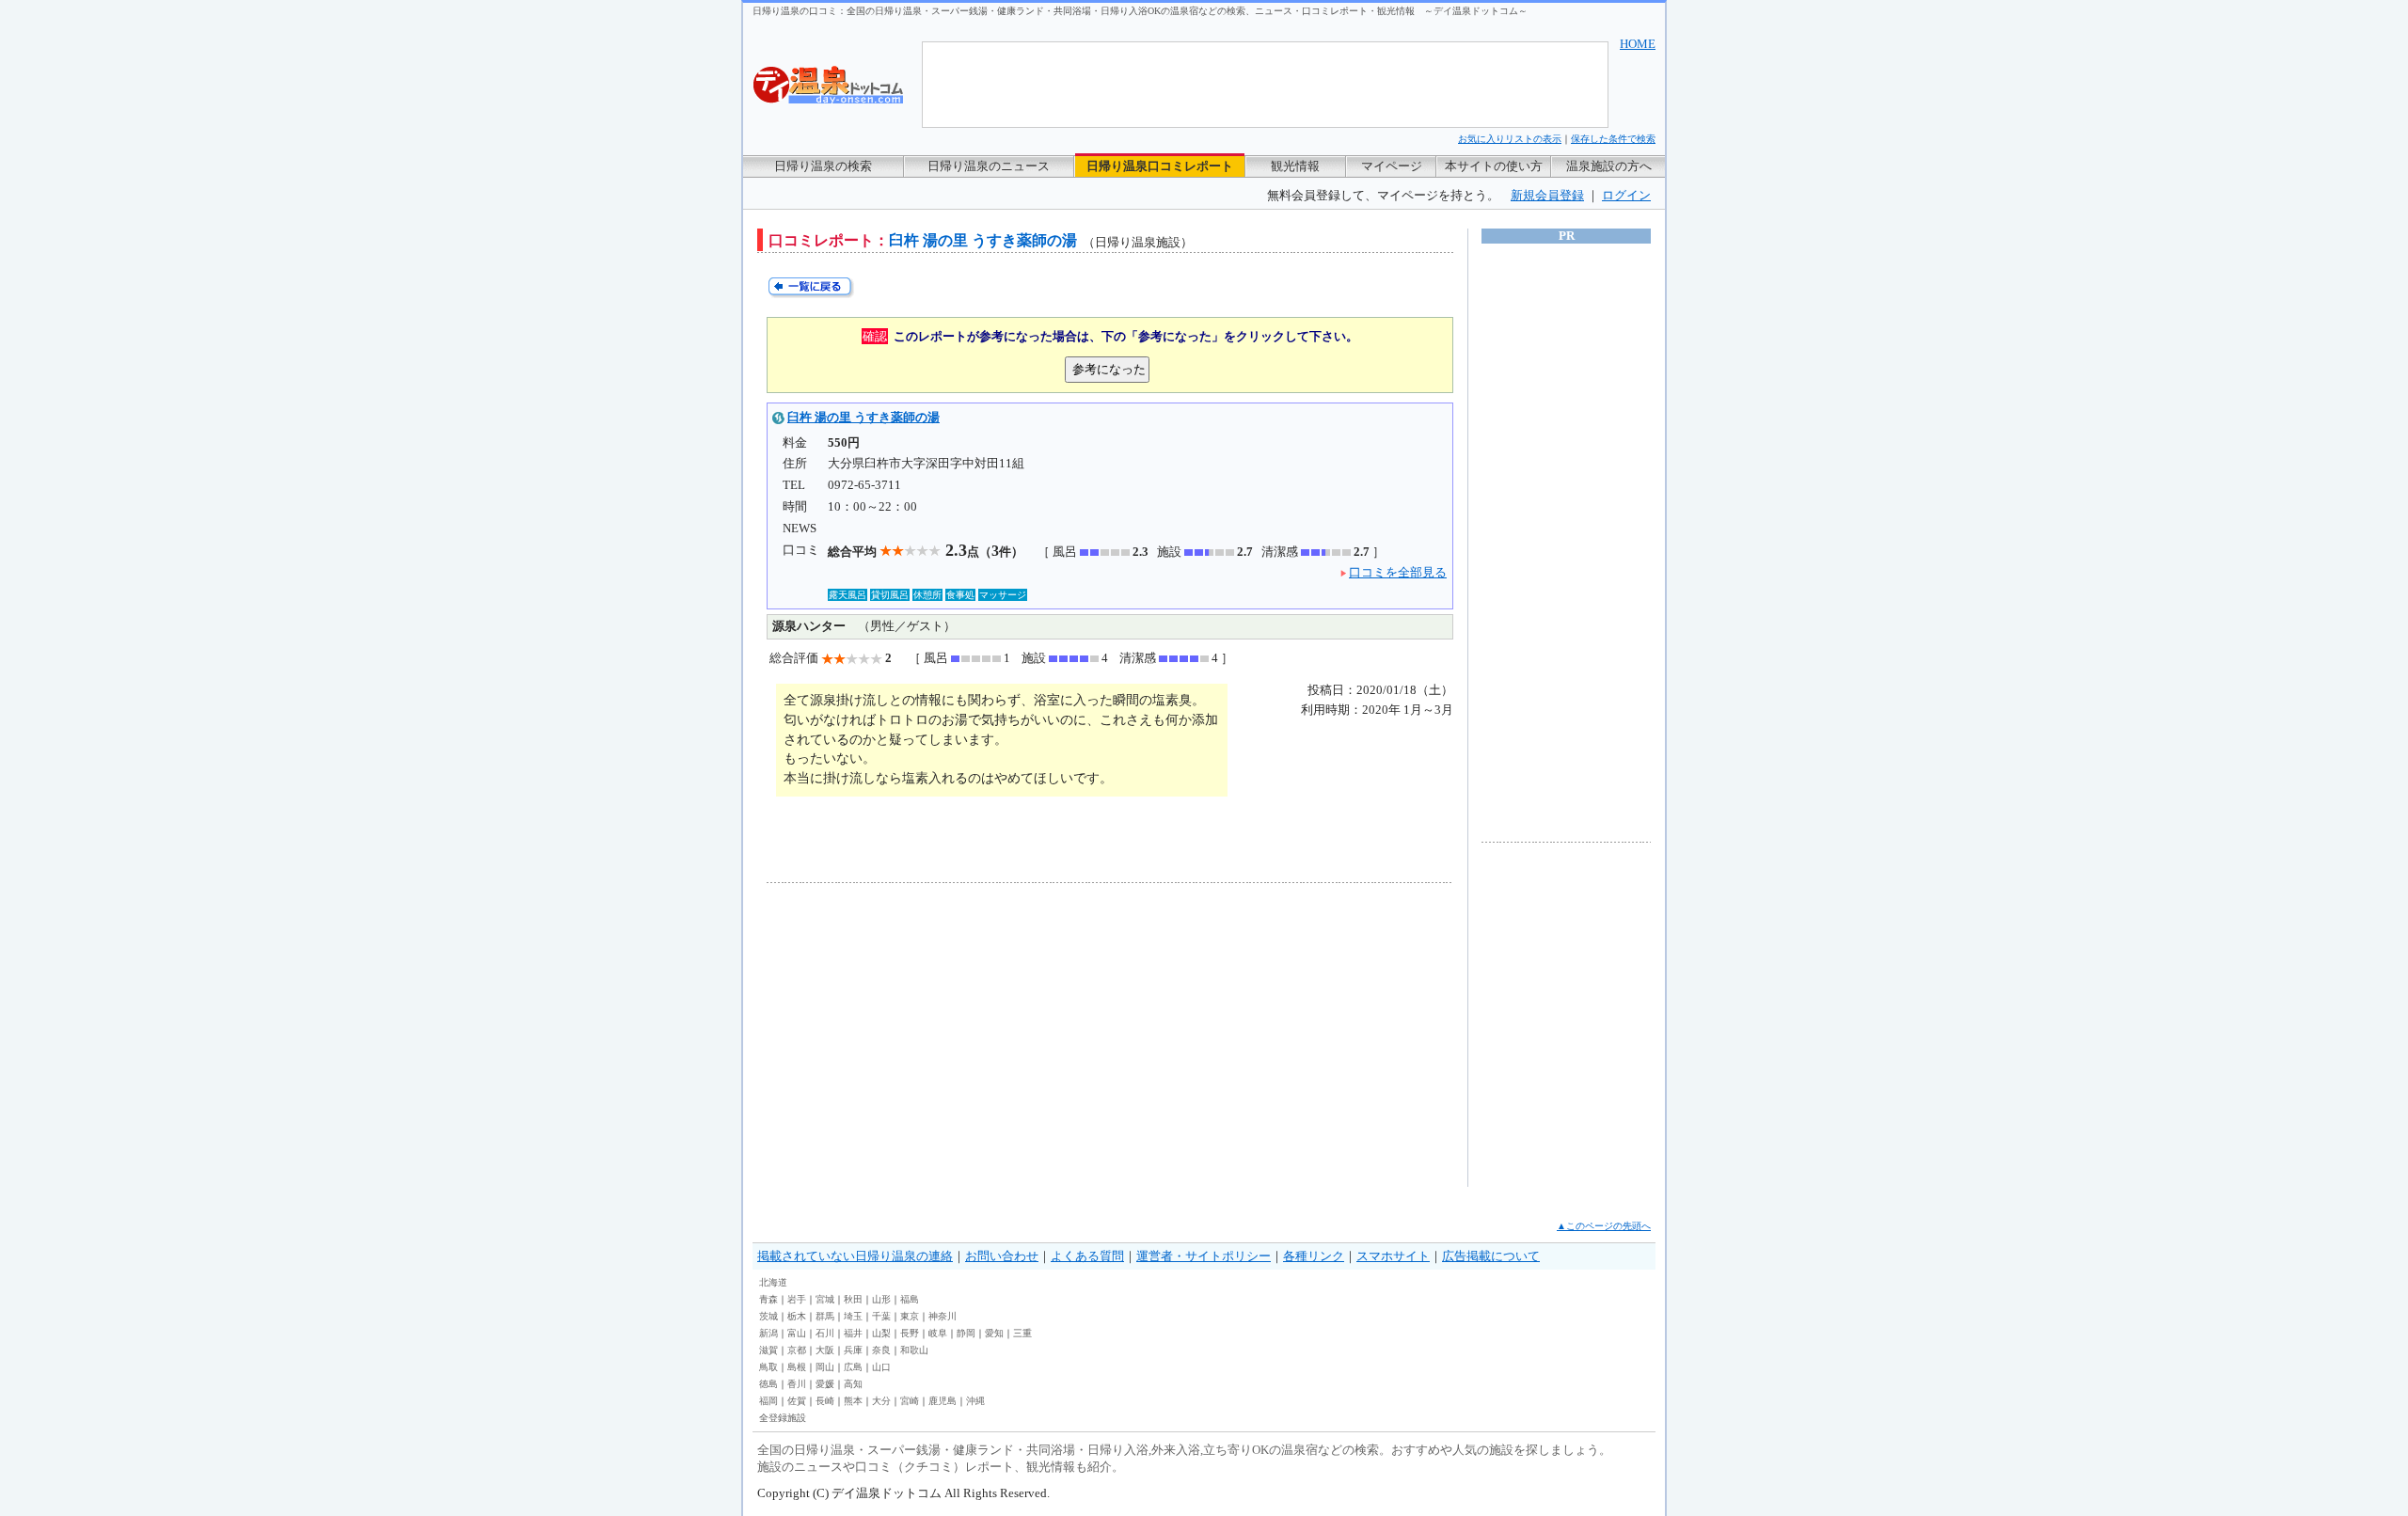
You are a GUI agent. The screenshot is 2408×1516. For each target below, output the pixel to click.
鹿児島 (943, 1401)
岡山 (825, 1367)
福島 (910, 1299)
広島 (853, 1367)
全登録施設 (783, 1418)
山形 (881, 1299)
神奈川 (943, 1316)
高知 (853, 1384)
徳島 (768, 1384)
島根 (797, 1367)
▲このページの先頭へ (1604, 1226)
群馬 (825, 1316)
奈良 (881, 1350)
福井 (853, 1333)
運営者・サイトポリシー (1204, 1256)
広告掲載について (1491, 1256)
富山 (797, 1333)
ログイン (1626, 195)
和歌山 (914, 1350)
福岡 (768, 1401)
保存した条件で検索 (1613, 139)
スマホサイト (1393, 1256)
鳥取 (768, 1367)
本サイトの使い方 (1494, 166)
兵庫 (853, 1350)
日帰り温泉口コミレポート (1160, 166)
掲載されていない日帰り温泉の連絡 (855, 1256)
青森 (768, 1299)
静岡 (966, 1333)
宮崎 (910, 1401)
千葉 (881, 1316)
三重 (1022, 1333)
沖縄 (975, 1401)
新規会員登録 (1547, 195)
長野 (910, 1333)
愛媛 (825, 1384)
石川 (825, 1333)
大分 (881, 1401)
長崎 (825, 1401)
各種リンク (1314, 1256)
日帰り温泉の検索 (823, 166)
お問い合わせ (1002, 1256)
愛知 (994, 1333)
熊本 (853, 1401)
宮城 (825, 1299)
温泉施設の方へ (1609, 166)
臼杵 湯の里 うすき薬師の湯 (863, 417)
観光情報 (1295, 166)
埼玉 (853, 1316)
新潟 (768, 1333)
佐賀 (797, 1401)
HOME (1638, 44)
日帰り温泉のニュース (989, 166)
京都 (797, 1350)
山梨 (881, 1333)
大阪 (825, 1350)
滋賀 (768, 1350)
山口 (881, 1367)
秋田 (853, 1299)
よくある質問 (1087, 1256)
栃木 (797, 1316)
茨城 (768, 1316)
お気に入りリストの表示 (1510, 139)
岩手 (797, 1299)
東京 (910, 1316)
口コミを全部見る (1398, 572)
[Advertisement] (941, 1034)
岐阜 (938, 1333)
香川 (797, 1384)
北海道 (773, 1282)
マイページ (1392, 166)
